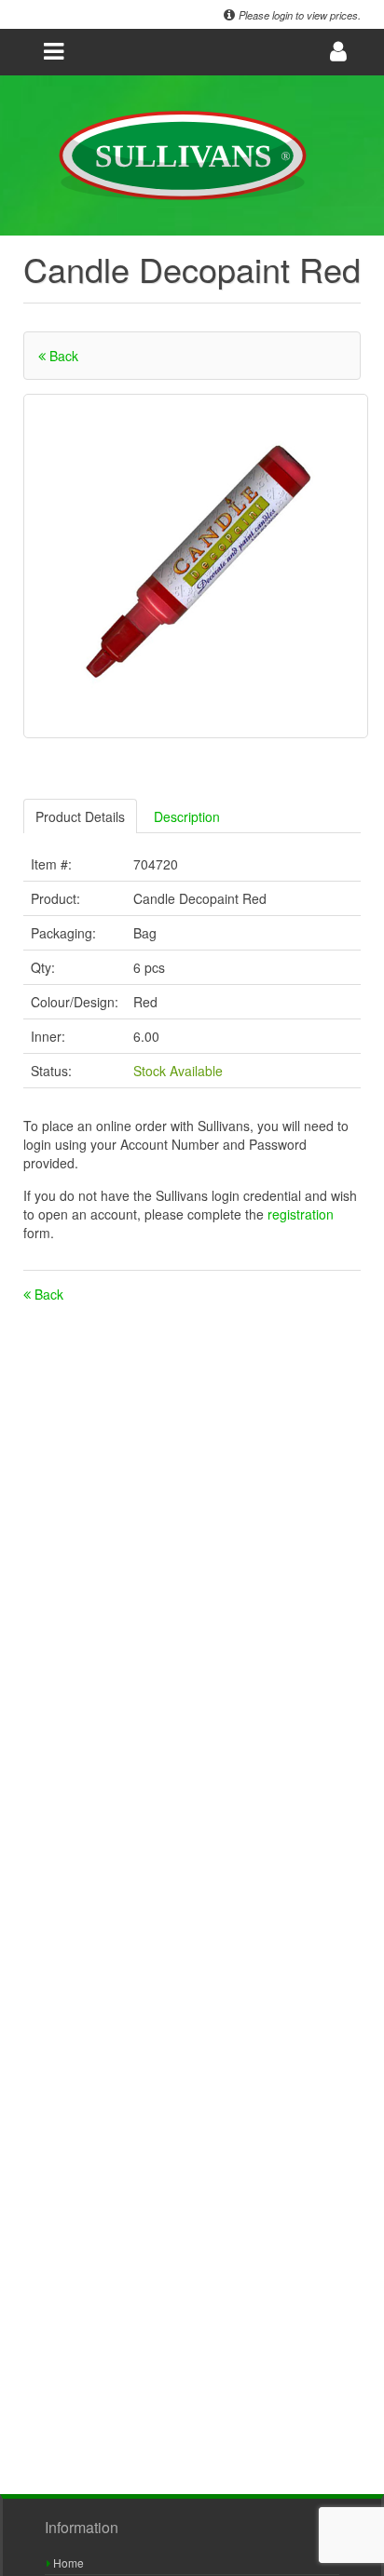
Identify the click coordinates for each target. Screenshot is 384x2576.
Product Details (80, 816)
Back (62, 356)
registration (301, 1214)
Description (187, 816)
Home (67, 2563)
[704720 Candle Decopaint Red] (196, 566)
